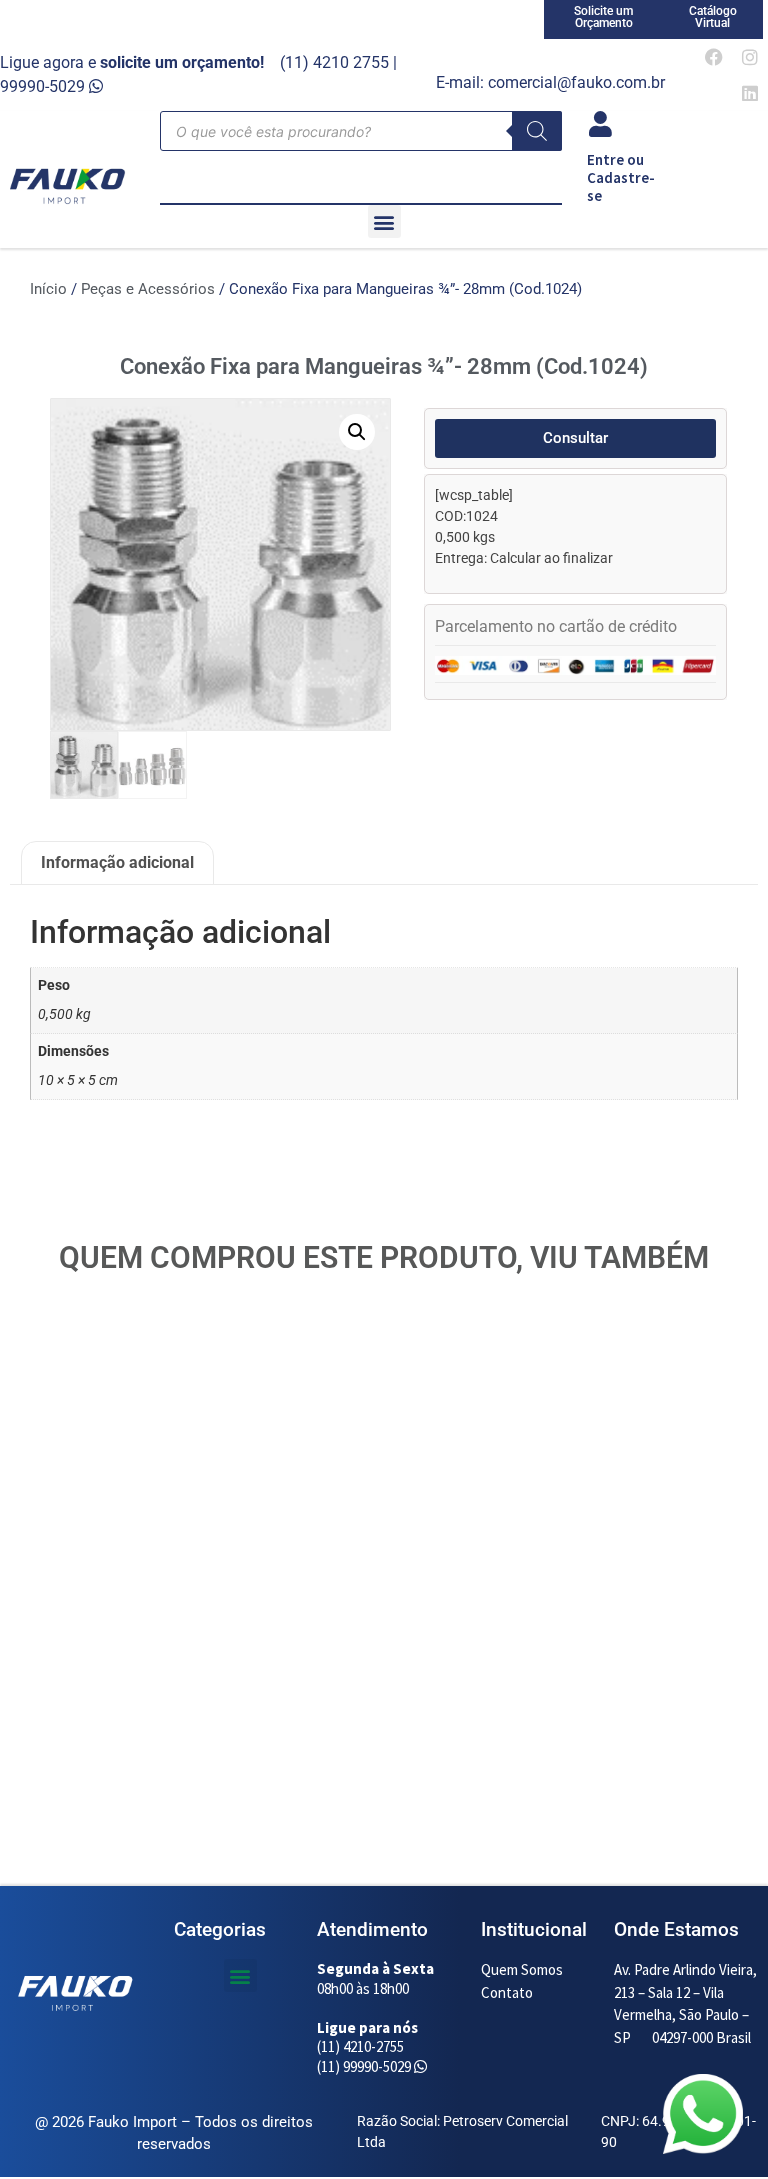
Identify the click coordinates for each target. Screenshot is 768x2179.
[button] (384, 221)
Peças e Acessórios (148, 289)
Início (48, 289)
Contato (507, 1992)
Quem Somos (522, 1969)
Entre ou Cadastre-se (621, 177)
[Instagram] (750, 57)
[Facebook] (714, 57)
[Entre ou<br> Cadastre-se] (600, 124)
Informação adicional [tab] (117, 862)
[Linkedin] (750, 93)
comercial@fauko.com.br (576, 82)
